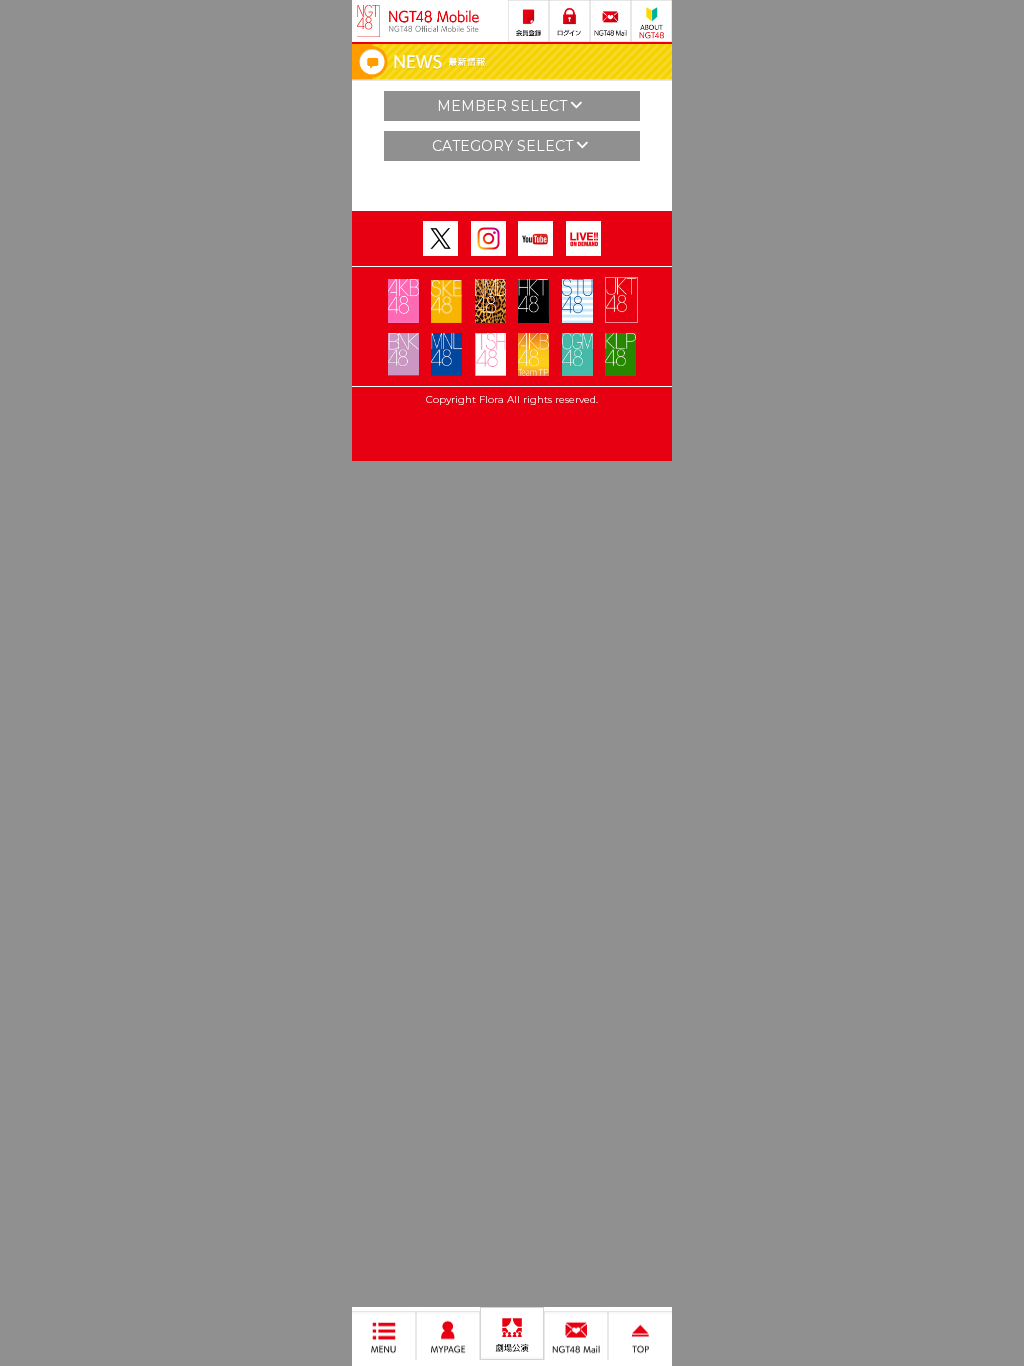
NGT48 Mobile (434, 21)
